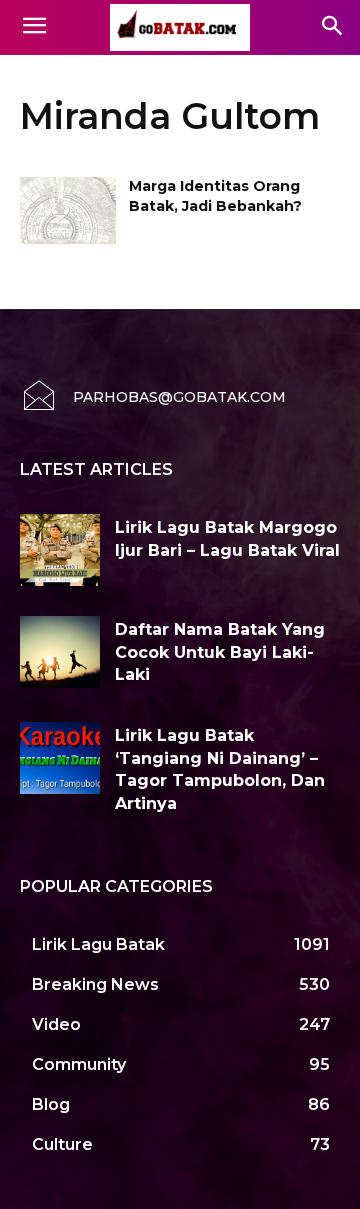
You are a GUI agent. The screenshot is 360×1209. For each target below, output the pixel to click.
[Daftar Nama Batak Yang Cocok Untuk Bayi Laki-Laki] (60, 652)
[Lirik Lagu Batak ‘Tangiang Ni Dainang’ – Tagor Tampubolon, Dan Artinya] (60, 758)
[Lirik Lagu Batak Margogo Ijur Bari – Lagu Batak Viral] (60, 550)
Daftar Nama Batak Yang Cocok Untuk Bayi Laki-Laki (220, 652)
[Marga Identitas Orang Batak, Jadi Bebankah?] (68, 210)
